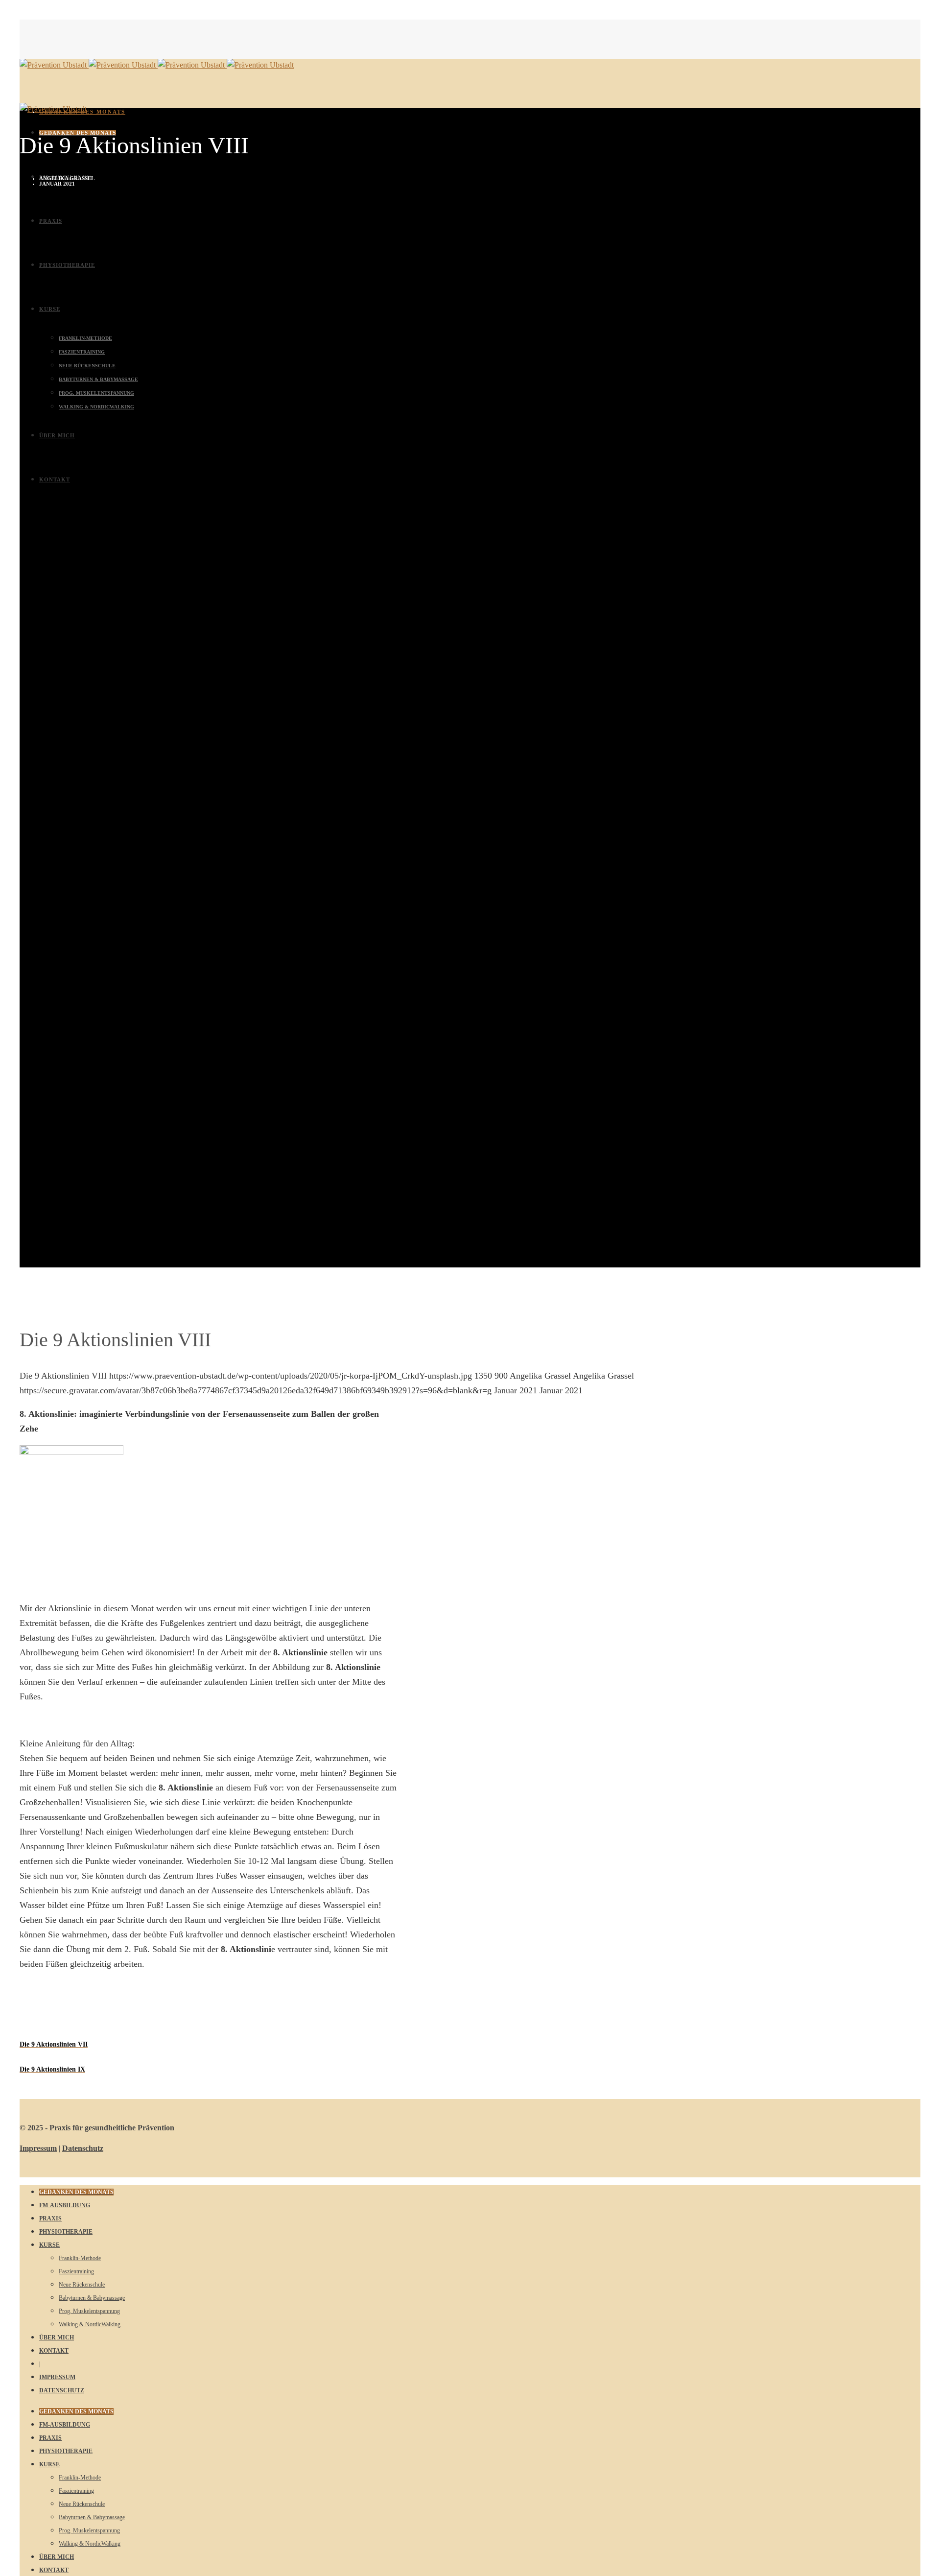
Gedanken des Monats (82, 112)
